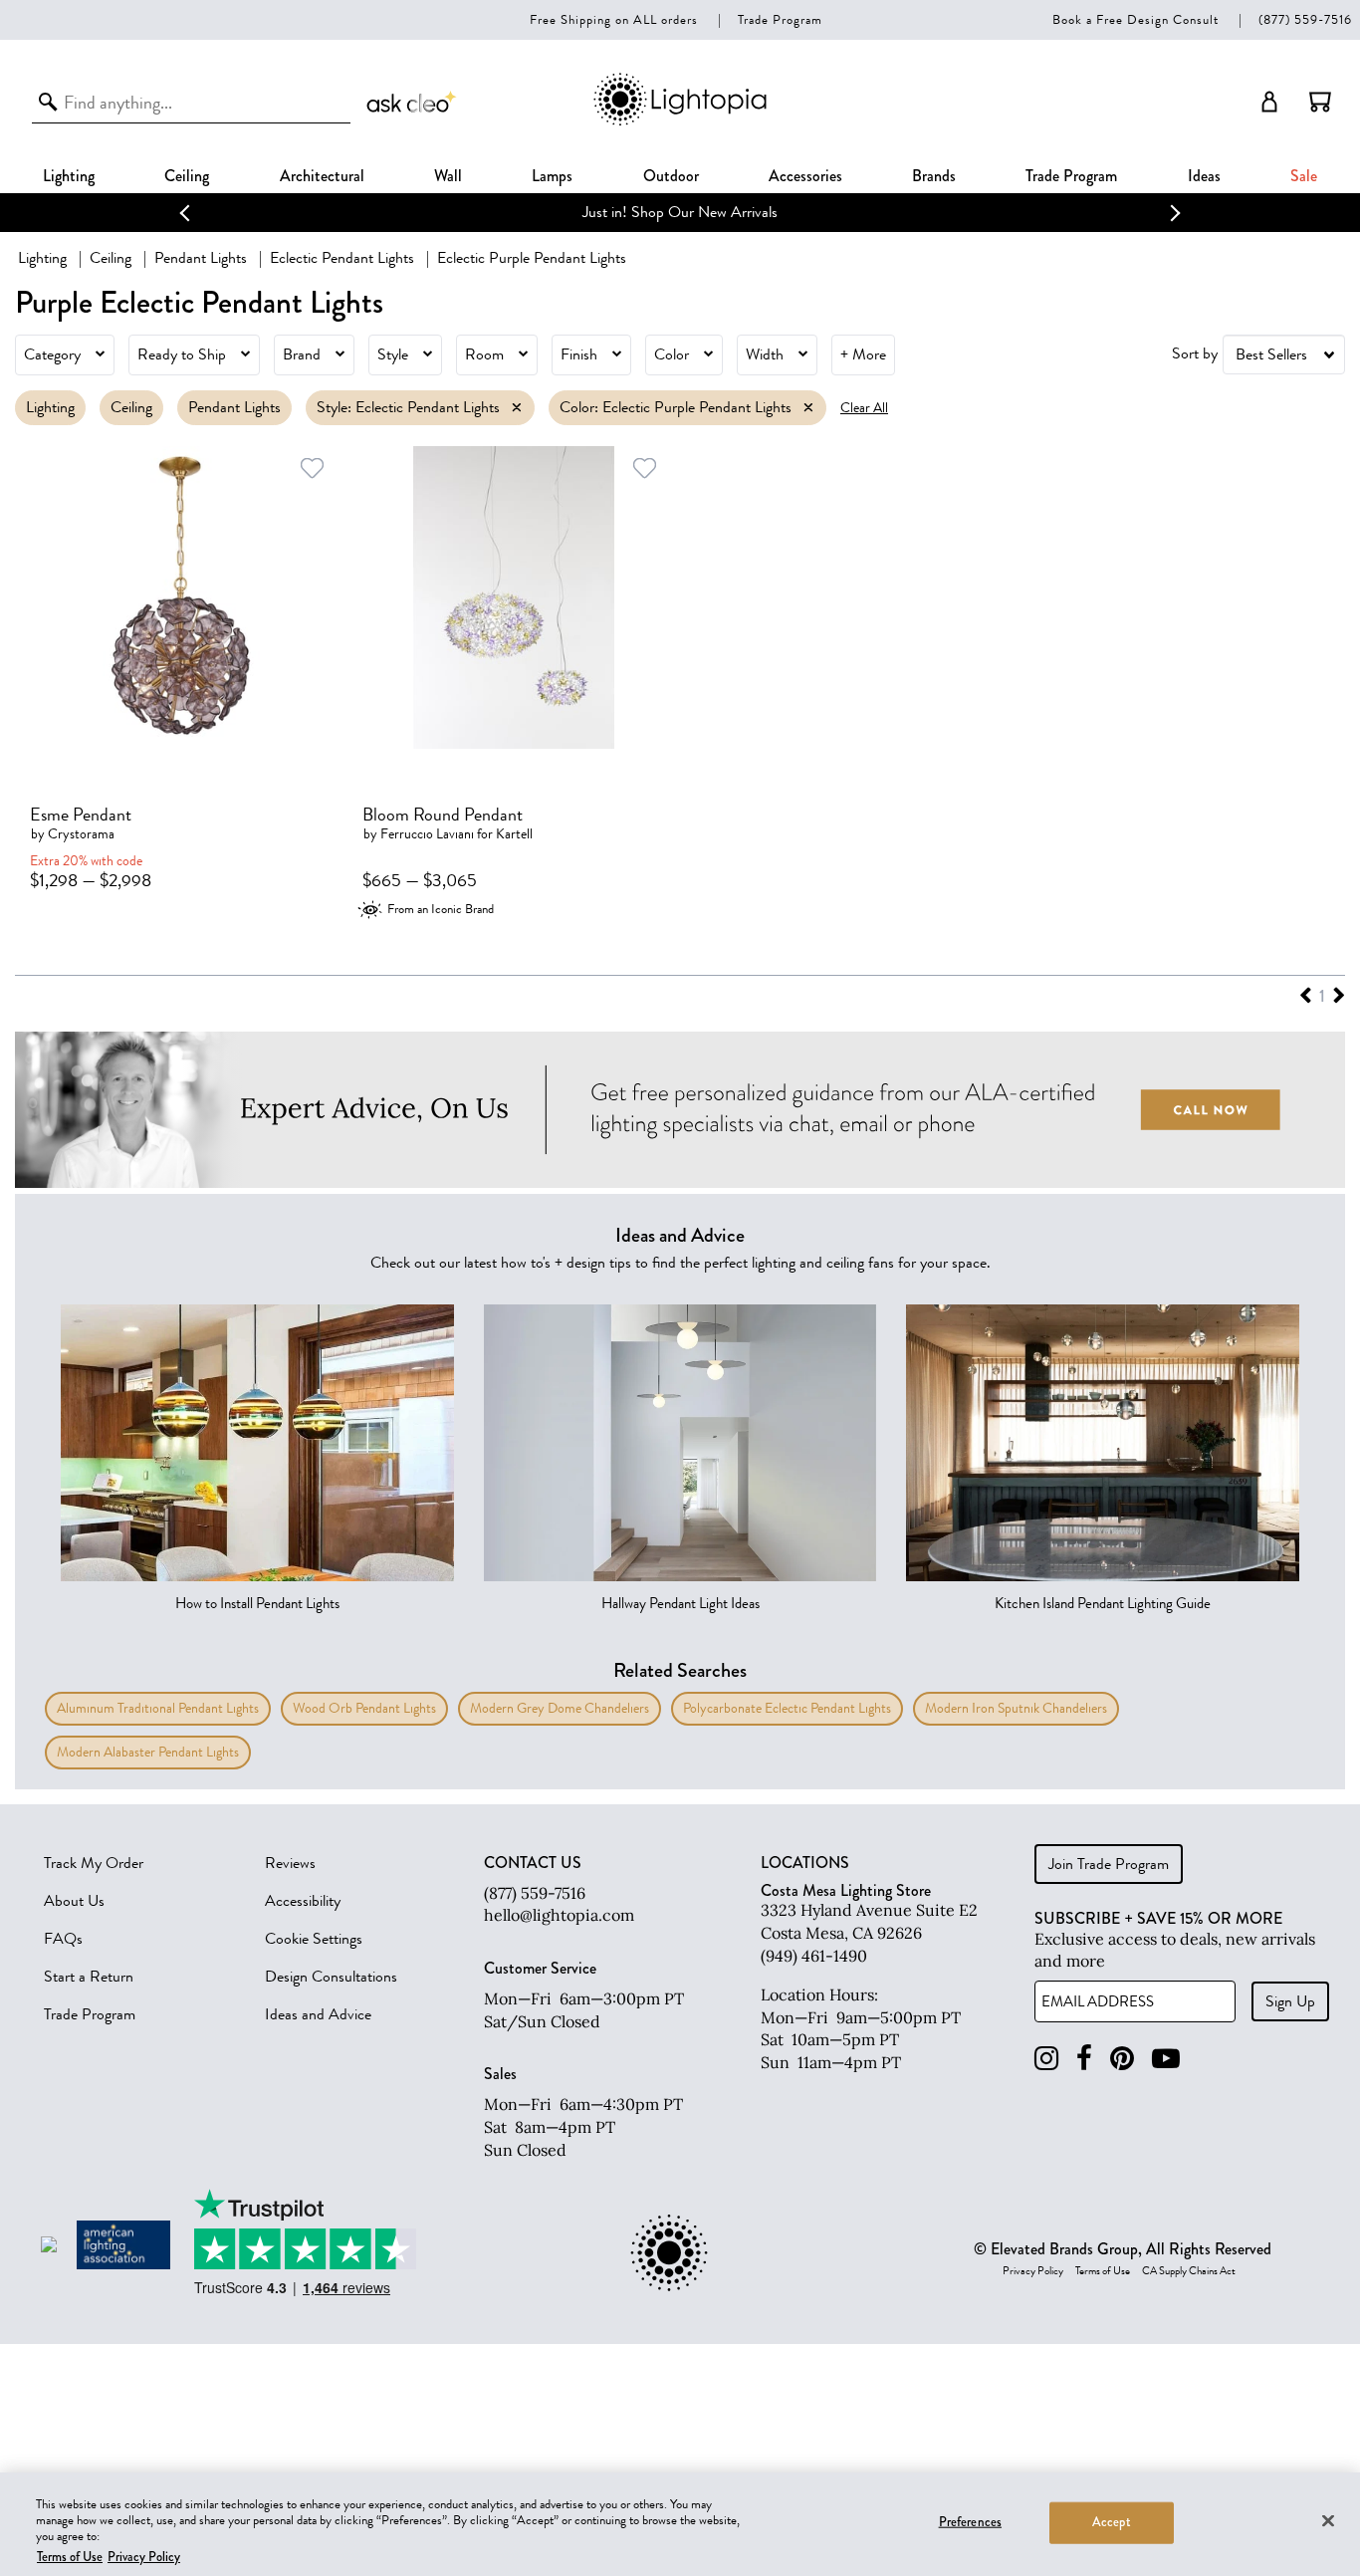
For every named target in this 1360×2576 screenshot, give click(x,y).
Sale (1304, 176)
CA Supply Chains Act (1189, 2271)
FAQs (63, 1939)
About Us (74, 1901)
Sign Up (1290, 2001)
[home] (680, 122)
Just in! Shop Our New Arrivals (680, 212)
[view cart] (1320, 102)
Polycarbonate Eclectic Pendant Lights (787, 1708)
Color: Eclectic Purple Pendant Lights (676, 407)
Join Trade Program (1109, 1864)
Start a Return (89, 1977)
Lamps (552, 176)
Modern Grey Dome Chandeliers (560, 1708)
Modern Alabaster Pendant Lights (148, 1752)
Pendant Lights (201, 258)
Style (393, 354)
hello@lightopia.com (559, 1915)
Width (765, 354)
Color (672, 354)
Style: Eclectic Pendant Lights (408, 407)
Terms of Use (1103, 2271)
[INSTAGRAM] (1046, 2059)
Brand (302, 354)
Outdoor (671, 176)
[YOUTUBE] (1166, 2059)
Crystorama (81, 834)
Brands (934, 176)
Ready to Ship (182, 354)
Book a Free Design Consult (1135, 19)
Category (52, 354)
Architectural (322, 176)
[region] (680, 2524)
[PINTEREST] (1122, 2059)
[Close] (1328, 2520)
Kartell (514, 834)
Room (484, 354)
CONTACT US (533, 1863)
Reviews (290, 1863)
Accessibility (303, 1901)
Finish (579, 354)
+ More (863, 354)
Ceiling (187, 176)
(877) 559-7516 (1305, 19)
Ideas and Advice (318, 2014)
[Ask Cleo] (412, 102)
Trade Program (780, 19)
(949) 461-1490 (814, 1956)
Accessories (805, 176)
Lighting (69, 176)
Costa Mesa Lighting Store (846, 1890)
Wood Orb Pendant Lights (364, 1708)
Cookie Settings (314, 1939)
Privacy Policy (1033, 2271)
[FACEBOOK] (1084, 2059)
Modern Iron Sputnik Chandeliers (1016, 1708)
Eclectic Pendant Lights (342, 258)
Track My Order (94, 1863)
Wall (448, 176)
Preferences (970, 2522)
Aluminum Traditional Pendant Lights (158, 1708)
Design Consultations (331, 1977)
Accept (1112, 2522)
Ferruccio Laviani (427, 834)
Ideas (1204, 176)
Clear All (864, 408)
